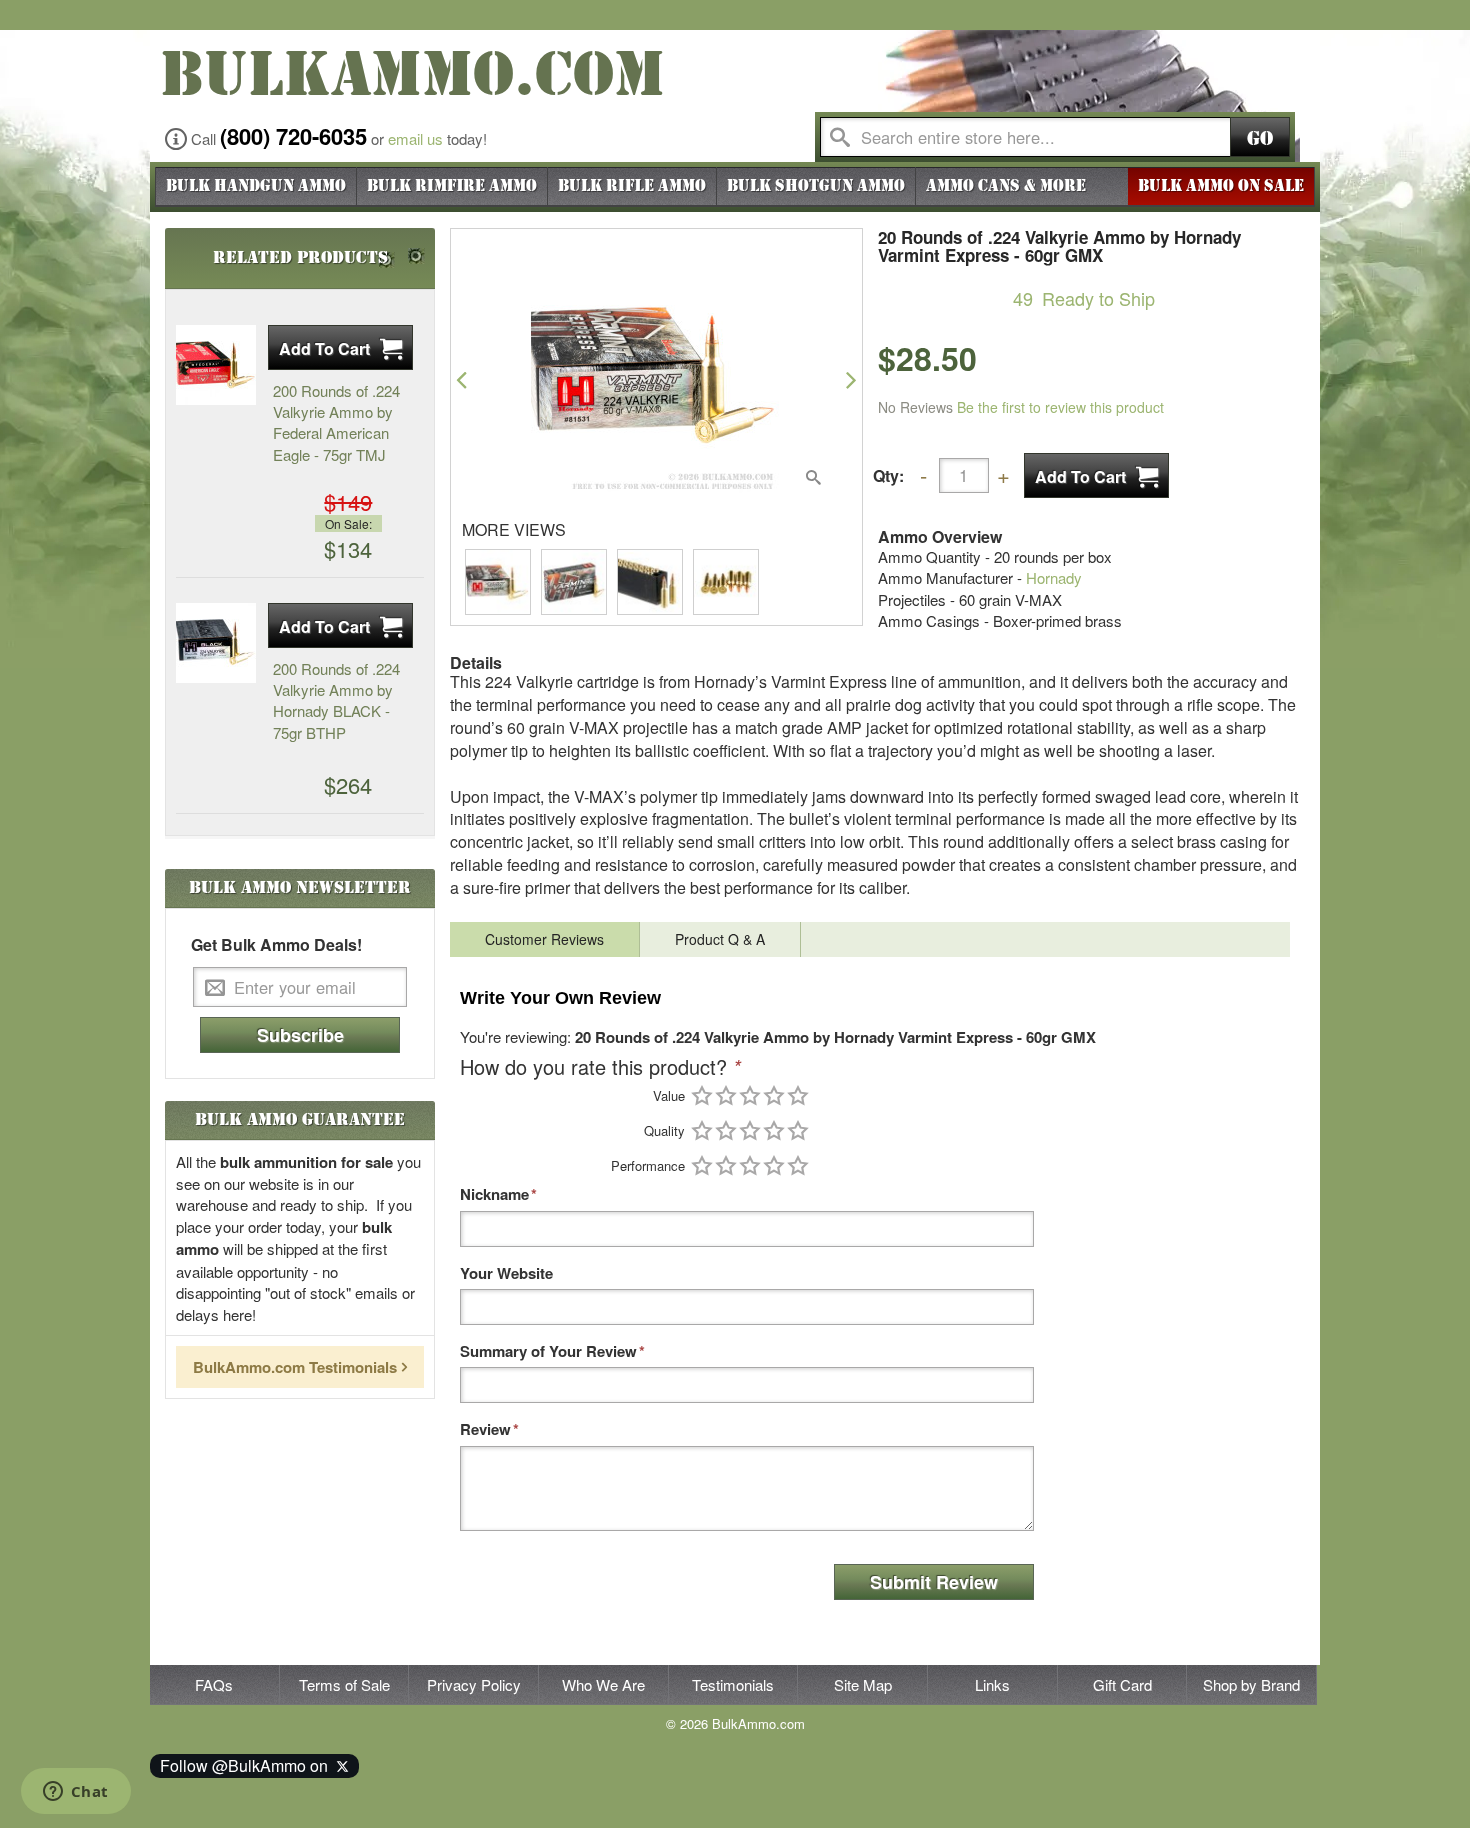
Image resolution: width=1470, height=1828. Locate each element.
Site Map (863, 1684)
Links (992, 1684)
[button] (461, 379)
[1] (702, 1095)
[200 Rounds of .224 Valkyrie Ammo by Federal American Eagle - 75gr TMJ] (216, 365)
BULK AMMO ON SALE (1221, 186)
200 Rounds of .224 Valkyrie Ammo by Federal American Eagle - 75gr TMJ (336, 422)
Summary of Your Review (548, 1351)
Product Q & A (720, 939)
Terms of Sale (344, 1684)
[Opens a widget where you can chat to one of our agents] (75, 1793)
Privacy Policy (474, 1684)
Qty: (888, 475)
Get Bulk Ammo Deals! (276, 945)
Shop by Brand (1251, 1684)
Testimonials (733, 1684)
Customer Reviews (544, 939)
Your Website (506, 1273)
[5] (798, 1095)
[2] (726, 1095)
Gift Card (1122, 1684)
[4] (774, 1095)
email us (415, 138)
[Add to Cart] (1096, 475)
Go (1260, 138)
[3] (750, 1095)
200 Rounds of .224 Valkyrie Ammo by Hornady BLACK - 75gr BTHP (336, 700)
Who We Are (603, 1684)
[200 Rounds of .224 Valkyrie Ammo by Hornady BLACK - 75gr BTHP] (216, 643)
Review (485, 1429)
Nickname (494, 1194)
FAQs (214, 1684)
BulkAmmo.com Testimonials (295, 1367)
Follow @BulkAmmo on (248, 1765)
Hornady (1054, 577)
